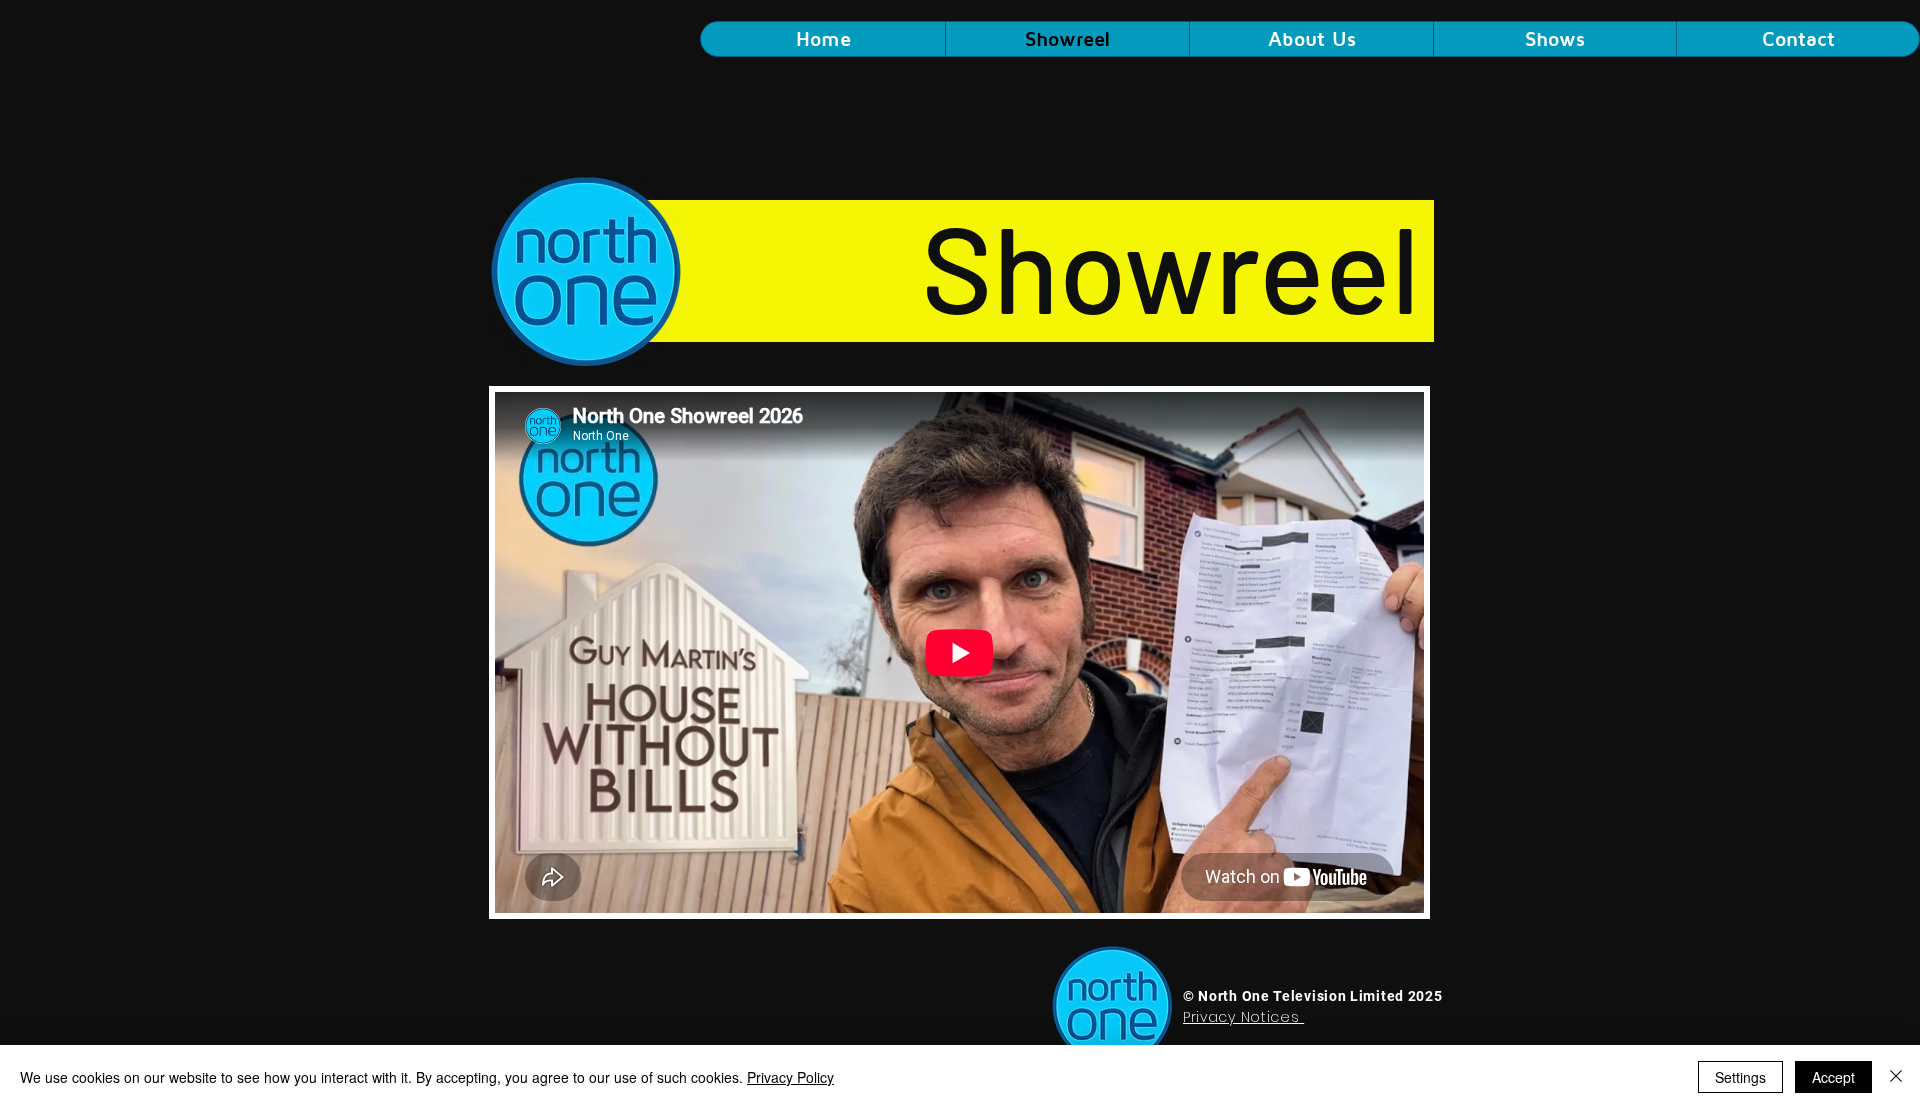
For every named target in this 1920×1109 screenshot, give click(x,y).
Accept (1833, 1077)
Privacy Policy (790, 1077)
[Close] (1896, 1077)
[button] (1554, 39)
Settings (1740, 1077)
